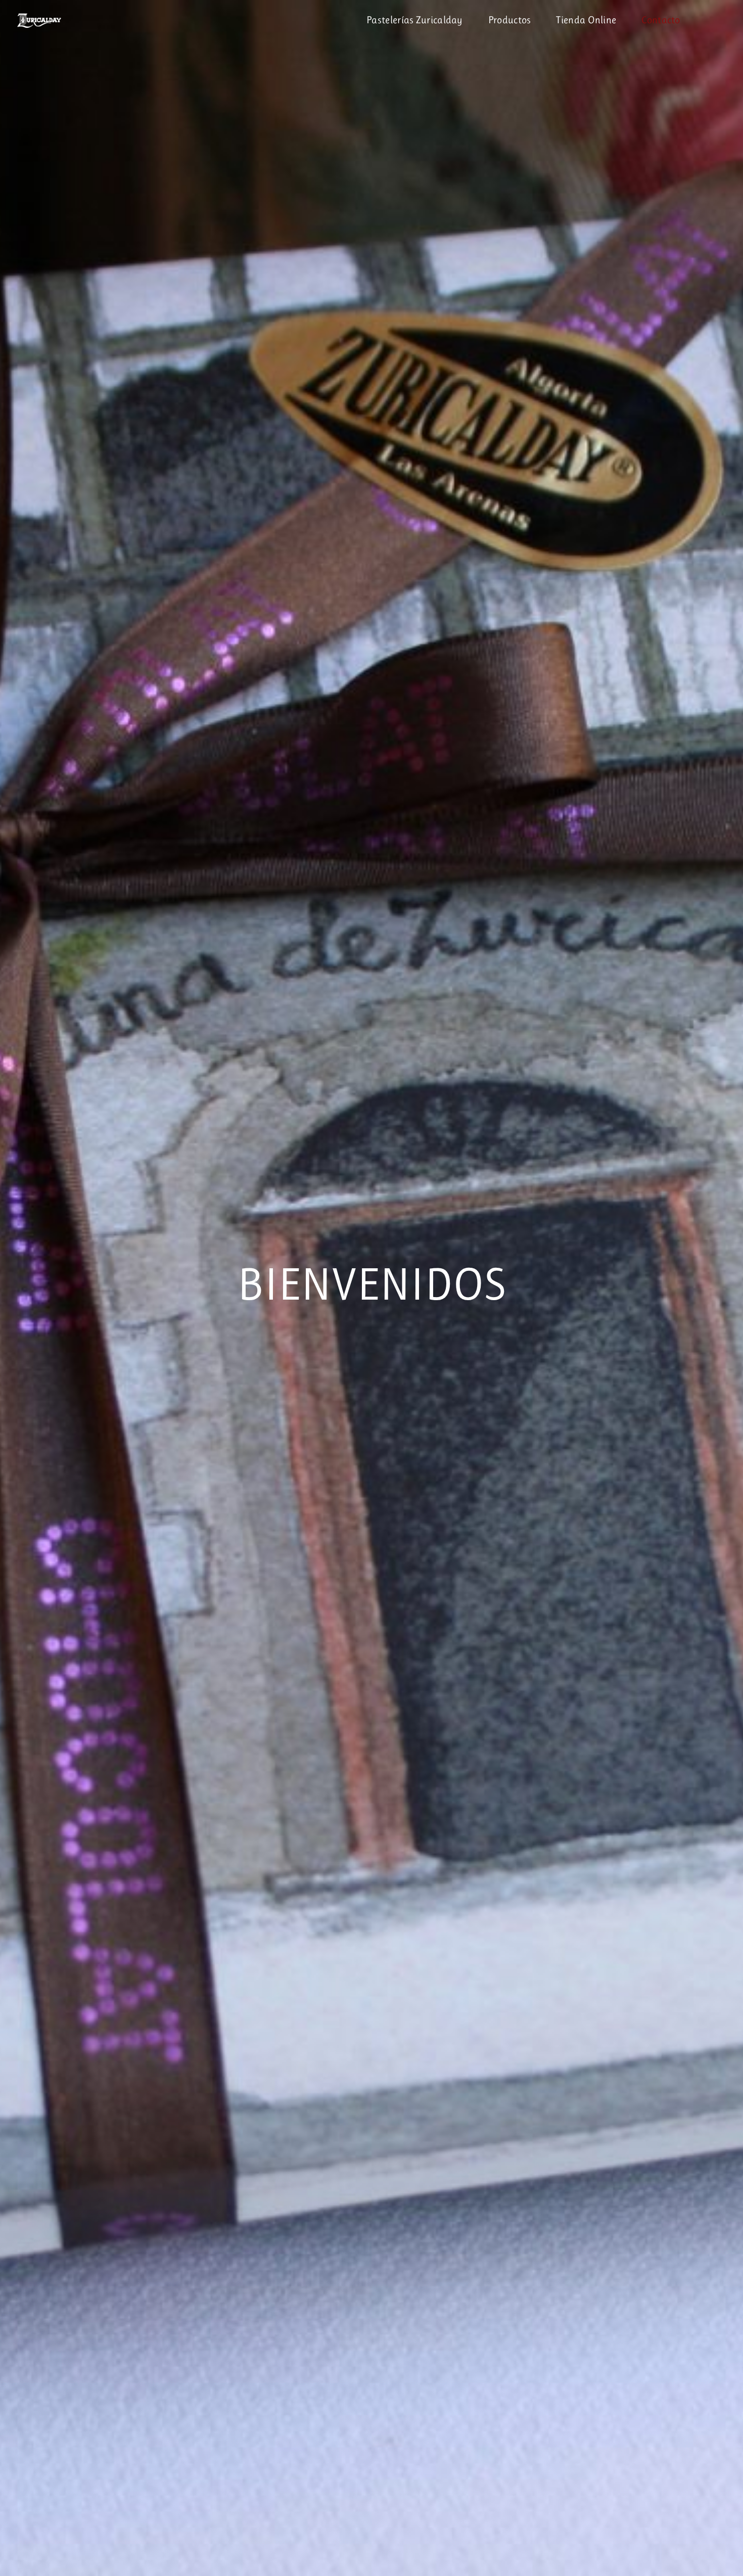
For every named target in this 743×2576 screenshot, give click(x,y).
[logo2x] (44, 13)
